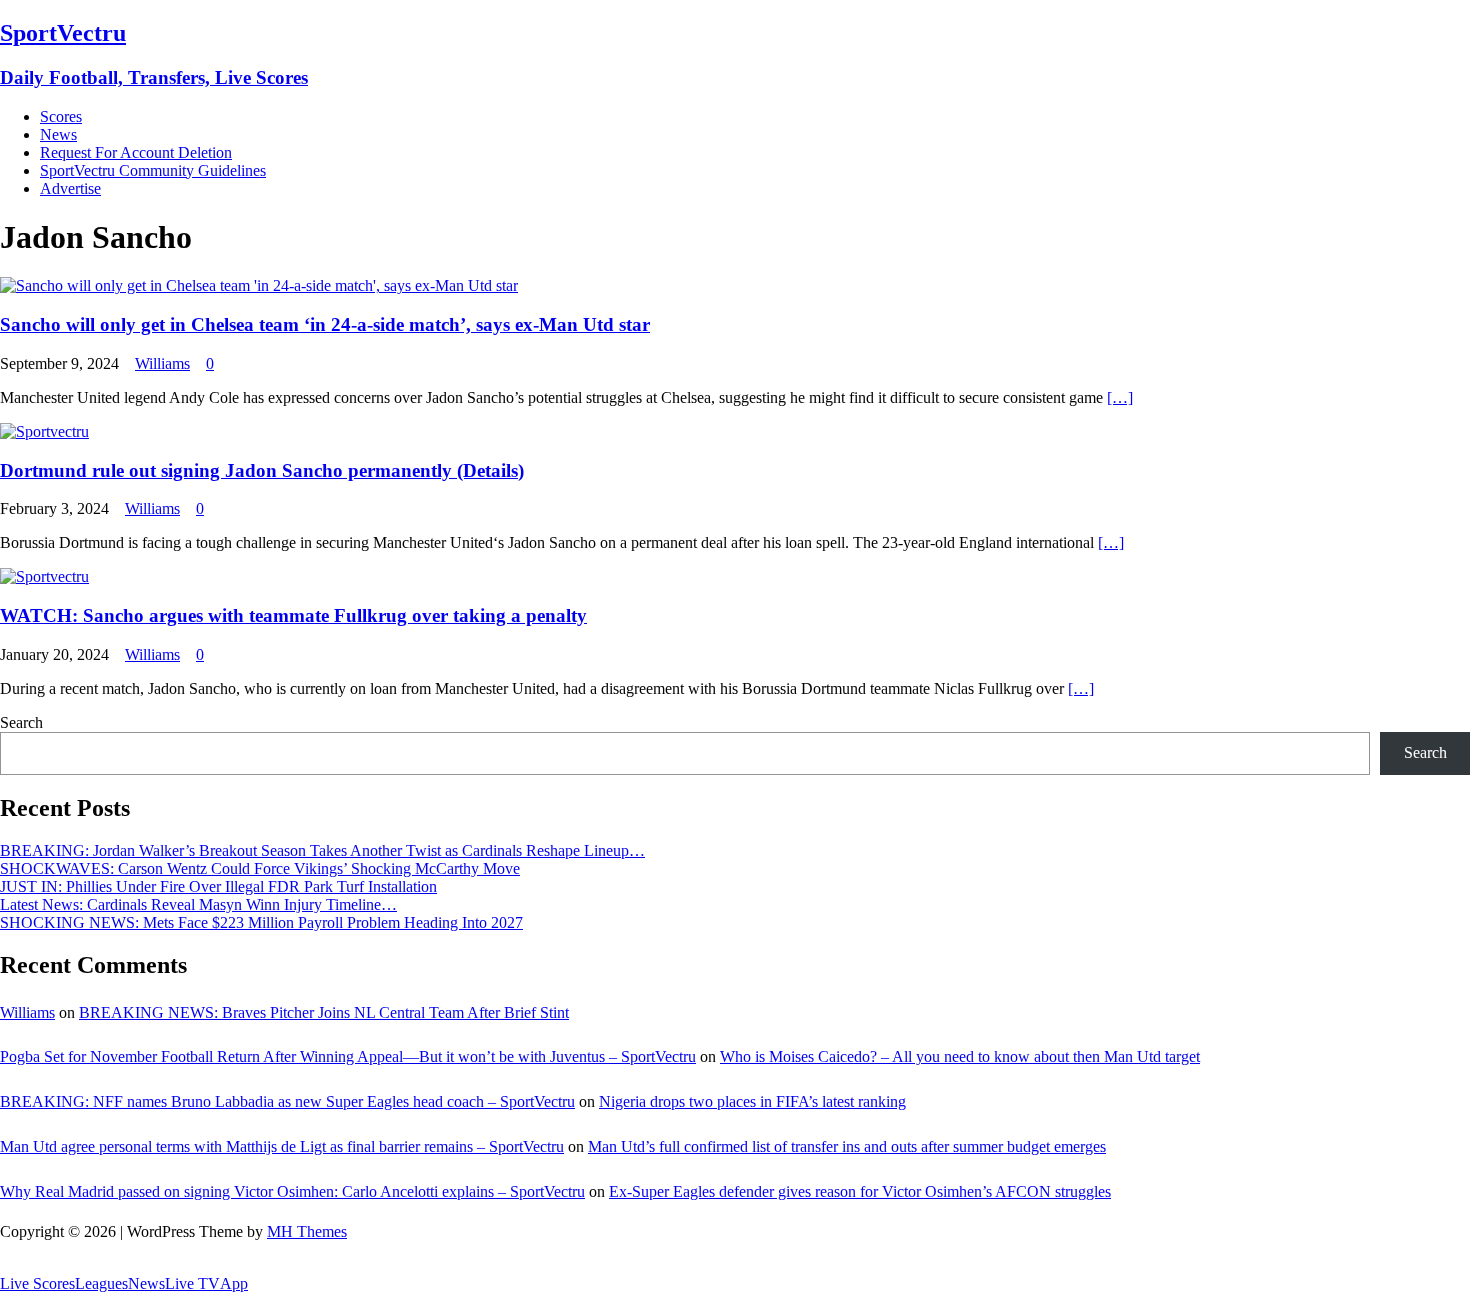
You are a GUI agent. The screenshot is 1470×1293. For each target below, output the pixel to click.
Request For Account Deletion (136, 152)
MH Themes (307, 1231)
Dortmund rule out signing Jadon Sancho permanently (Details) (262, 470)
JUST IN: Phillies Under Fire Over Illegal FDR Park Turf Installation (218, 886)
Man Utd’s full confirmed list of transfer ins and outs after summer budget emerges (847, 1146)
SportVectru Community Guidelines (153, 170)
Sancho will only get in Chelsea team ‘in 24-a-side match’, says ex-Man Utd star (325, 324)
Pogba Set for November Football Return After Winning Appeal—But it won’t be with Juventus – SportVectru (348, 1056)
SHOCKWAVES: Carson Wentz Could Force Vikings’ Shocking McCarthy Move (260, 868)
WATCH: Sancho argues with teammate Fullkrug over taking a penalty (293, 615)
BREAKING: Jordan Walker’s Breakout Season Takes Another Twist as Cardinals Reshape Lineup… (322, 850)
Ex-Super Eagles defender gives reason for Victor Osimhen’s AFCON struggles (860, 1191)
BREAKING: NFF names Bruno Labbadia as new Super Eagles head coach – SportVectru (287, 1101)
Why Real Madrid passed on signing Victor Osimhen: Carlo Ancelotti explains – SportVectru (292, 1191)
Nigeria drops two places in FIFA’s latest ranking (752, 1101)
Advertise (70, 188)
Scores (61, 116)
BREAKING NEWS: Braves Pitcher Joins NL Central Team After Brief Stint (324, 1012)
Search (21, 722)
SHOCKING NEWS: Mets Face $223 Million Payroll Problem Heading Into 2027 (261, 922)
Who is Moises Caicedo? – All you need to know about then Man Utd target (960, 1056)
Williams (162, 363)
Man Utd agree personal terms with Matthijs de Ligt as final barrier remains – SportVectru (282, 1146)
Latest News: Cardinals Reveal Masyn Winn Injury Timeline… (198, 904)
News (58, 134)
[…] (1120, 397)
